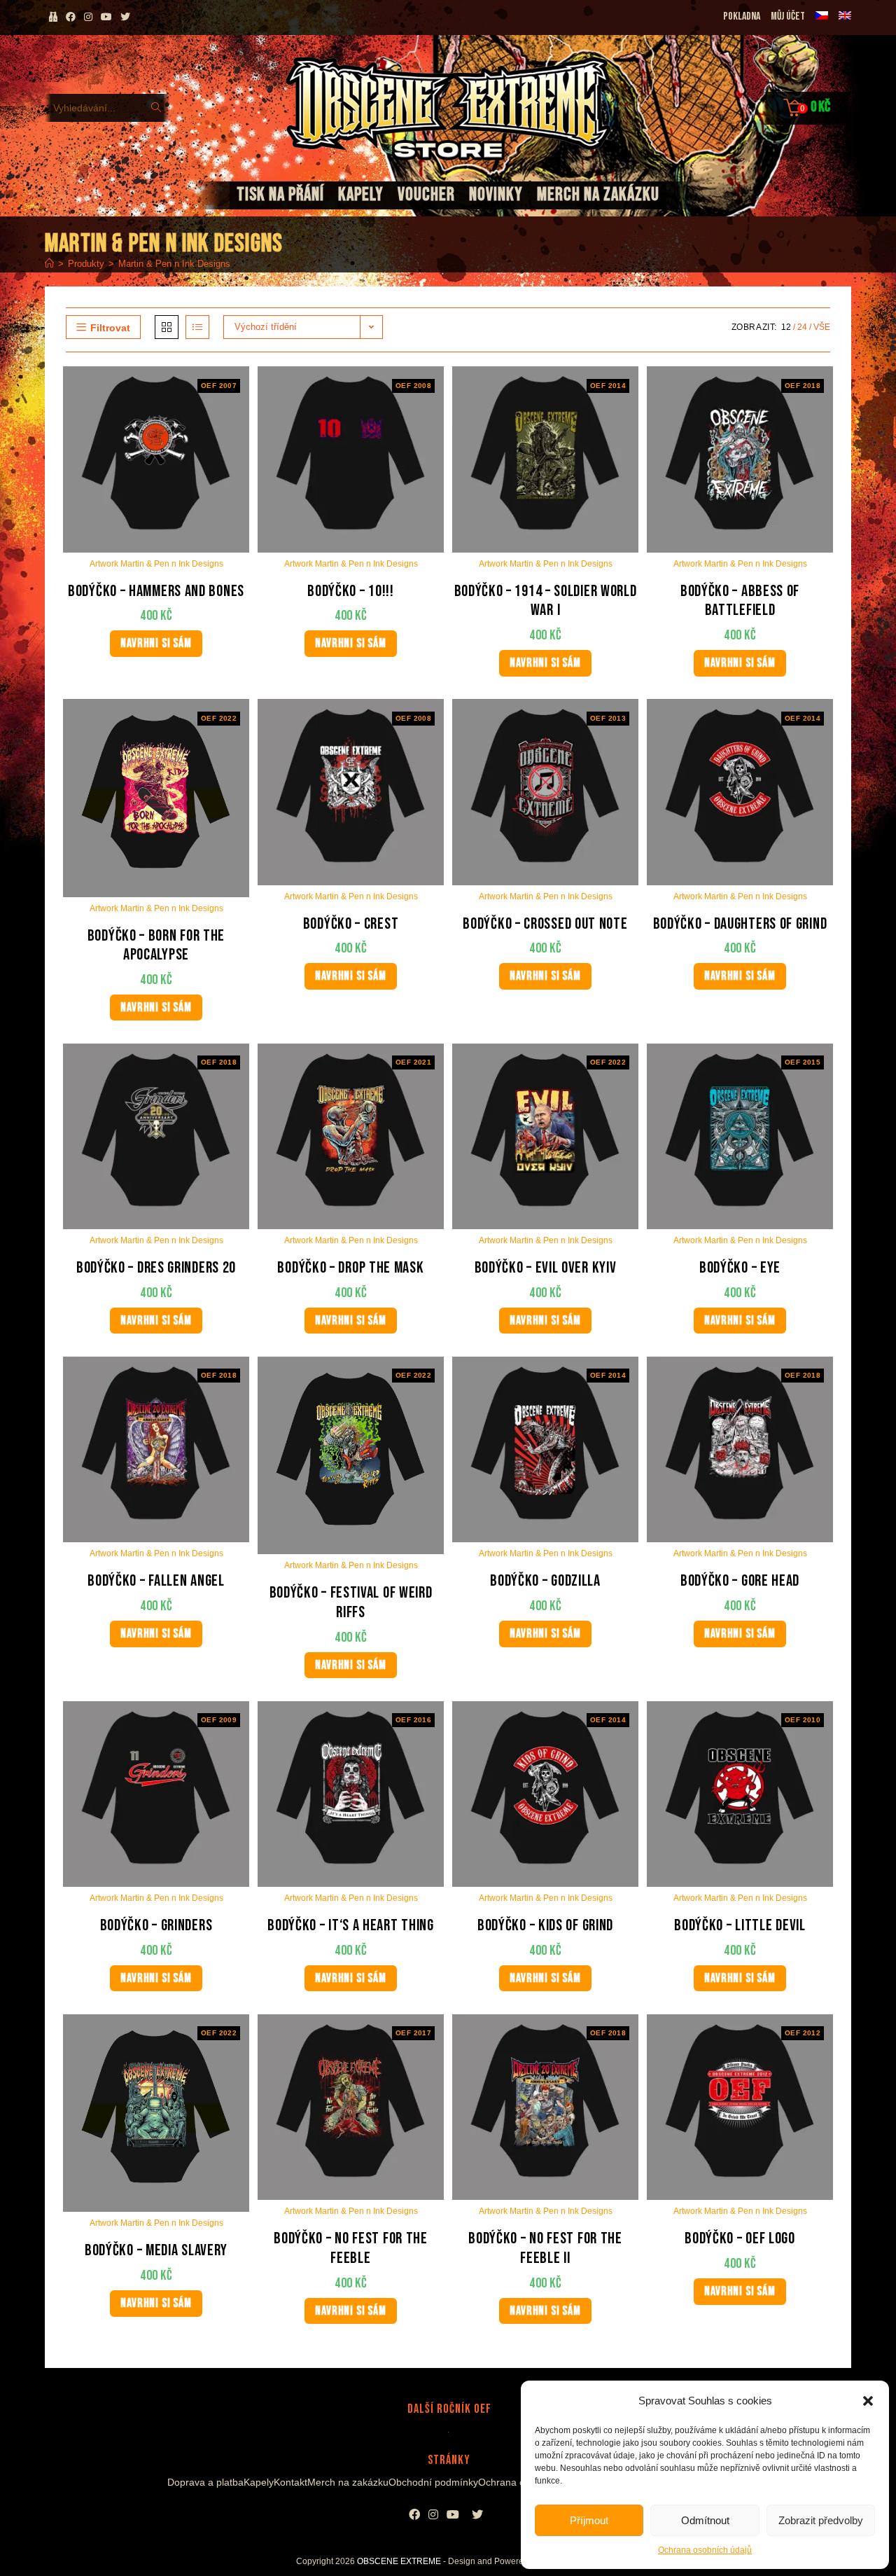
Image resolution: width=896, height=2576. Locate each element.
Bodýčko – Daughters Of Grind (740, 924)
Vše (822, 327)
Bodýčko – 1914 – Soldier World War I (546, 601)
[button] (868, 2401)
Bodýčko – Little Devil (740, 1926)
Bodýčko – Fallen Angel (156, 1581)
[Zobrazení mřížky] (167, 327)
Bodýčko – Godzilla (545, 1581)
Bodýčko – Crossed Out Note (545, 924)
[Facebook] (414, 2515)
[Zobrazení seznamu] (197, 327)
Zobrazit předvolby (821, 2520)
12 (786, 327)
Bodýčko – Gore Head (740, 1581)
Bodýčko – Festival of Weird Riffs (351, 1603)
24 (802, 327)
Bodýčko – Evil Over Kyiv (546, 1268)
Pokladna (742, 16)
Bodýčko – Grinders (156, 1926)
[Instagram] (433, 2515)
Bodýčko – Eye (740, 1268)
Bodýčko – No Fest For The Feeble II (545, 2249)
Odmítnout (705, 2520)
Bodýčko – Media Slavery (156, 2251)
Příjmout (589, 2520)
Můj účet (788, 16)
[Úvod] (49, 264)
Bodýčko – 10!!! (351, 591)
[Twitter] (477, 2515)
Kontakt (290, 2482)
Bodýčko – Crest (351, 924)
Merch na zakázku (348, 2482)
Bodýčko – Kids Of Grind (545, 1926)
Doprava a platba (205, 2482)
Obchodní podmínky (433, 2482)
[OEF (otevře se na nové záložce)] (53, 17)
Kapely (259, 2482)
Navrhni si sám (156, 643)
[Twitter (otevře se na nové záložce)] (127, 17)
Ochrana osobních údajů (705, 2550)
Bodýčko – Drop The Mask (350, 1268)
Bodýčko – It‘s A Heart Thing (351, 1926)
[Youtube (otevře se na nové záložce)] (106, 17)
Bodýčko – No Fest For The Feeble (351, 2249)
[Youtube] (453, 2515)
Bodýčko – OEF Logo (740, 2239)
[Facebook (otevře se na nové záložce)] (71, 17)
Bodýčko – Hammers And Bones (156, 591)
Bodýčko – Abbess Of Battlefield (740, 601)
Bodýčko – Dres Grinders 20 (156, 1268)
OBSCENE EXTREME (399, 2561)
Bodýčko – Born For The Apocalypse (156, 946)
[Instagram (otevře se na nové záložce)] (88, 17)
